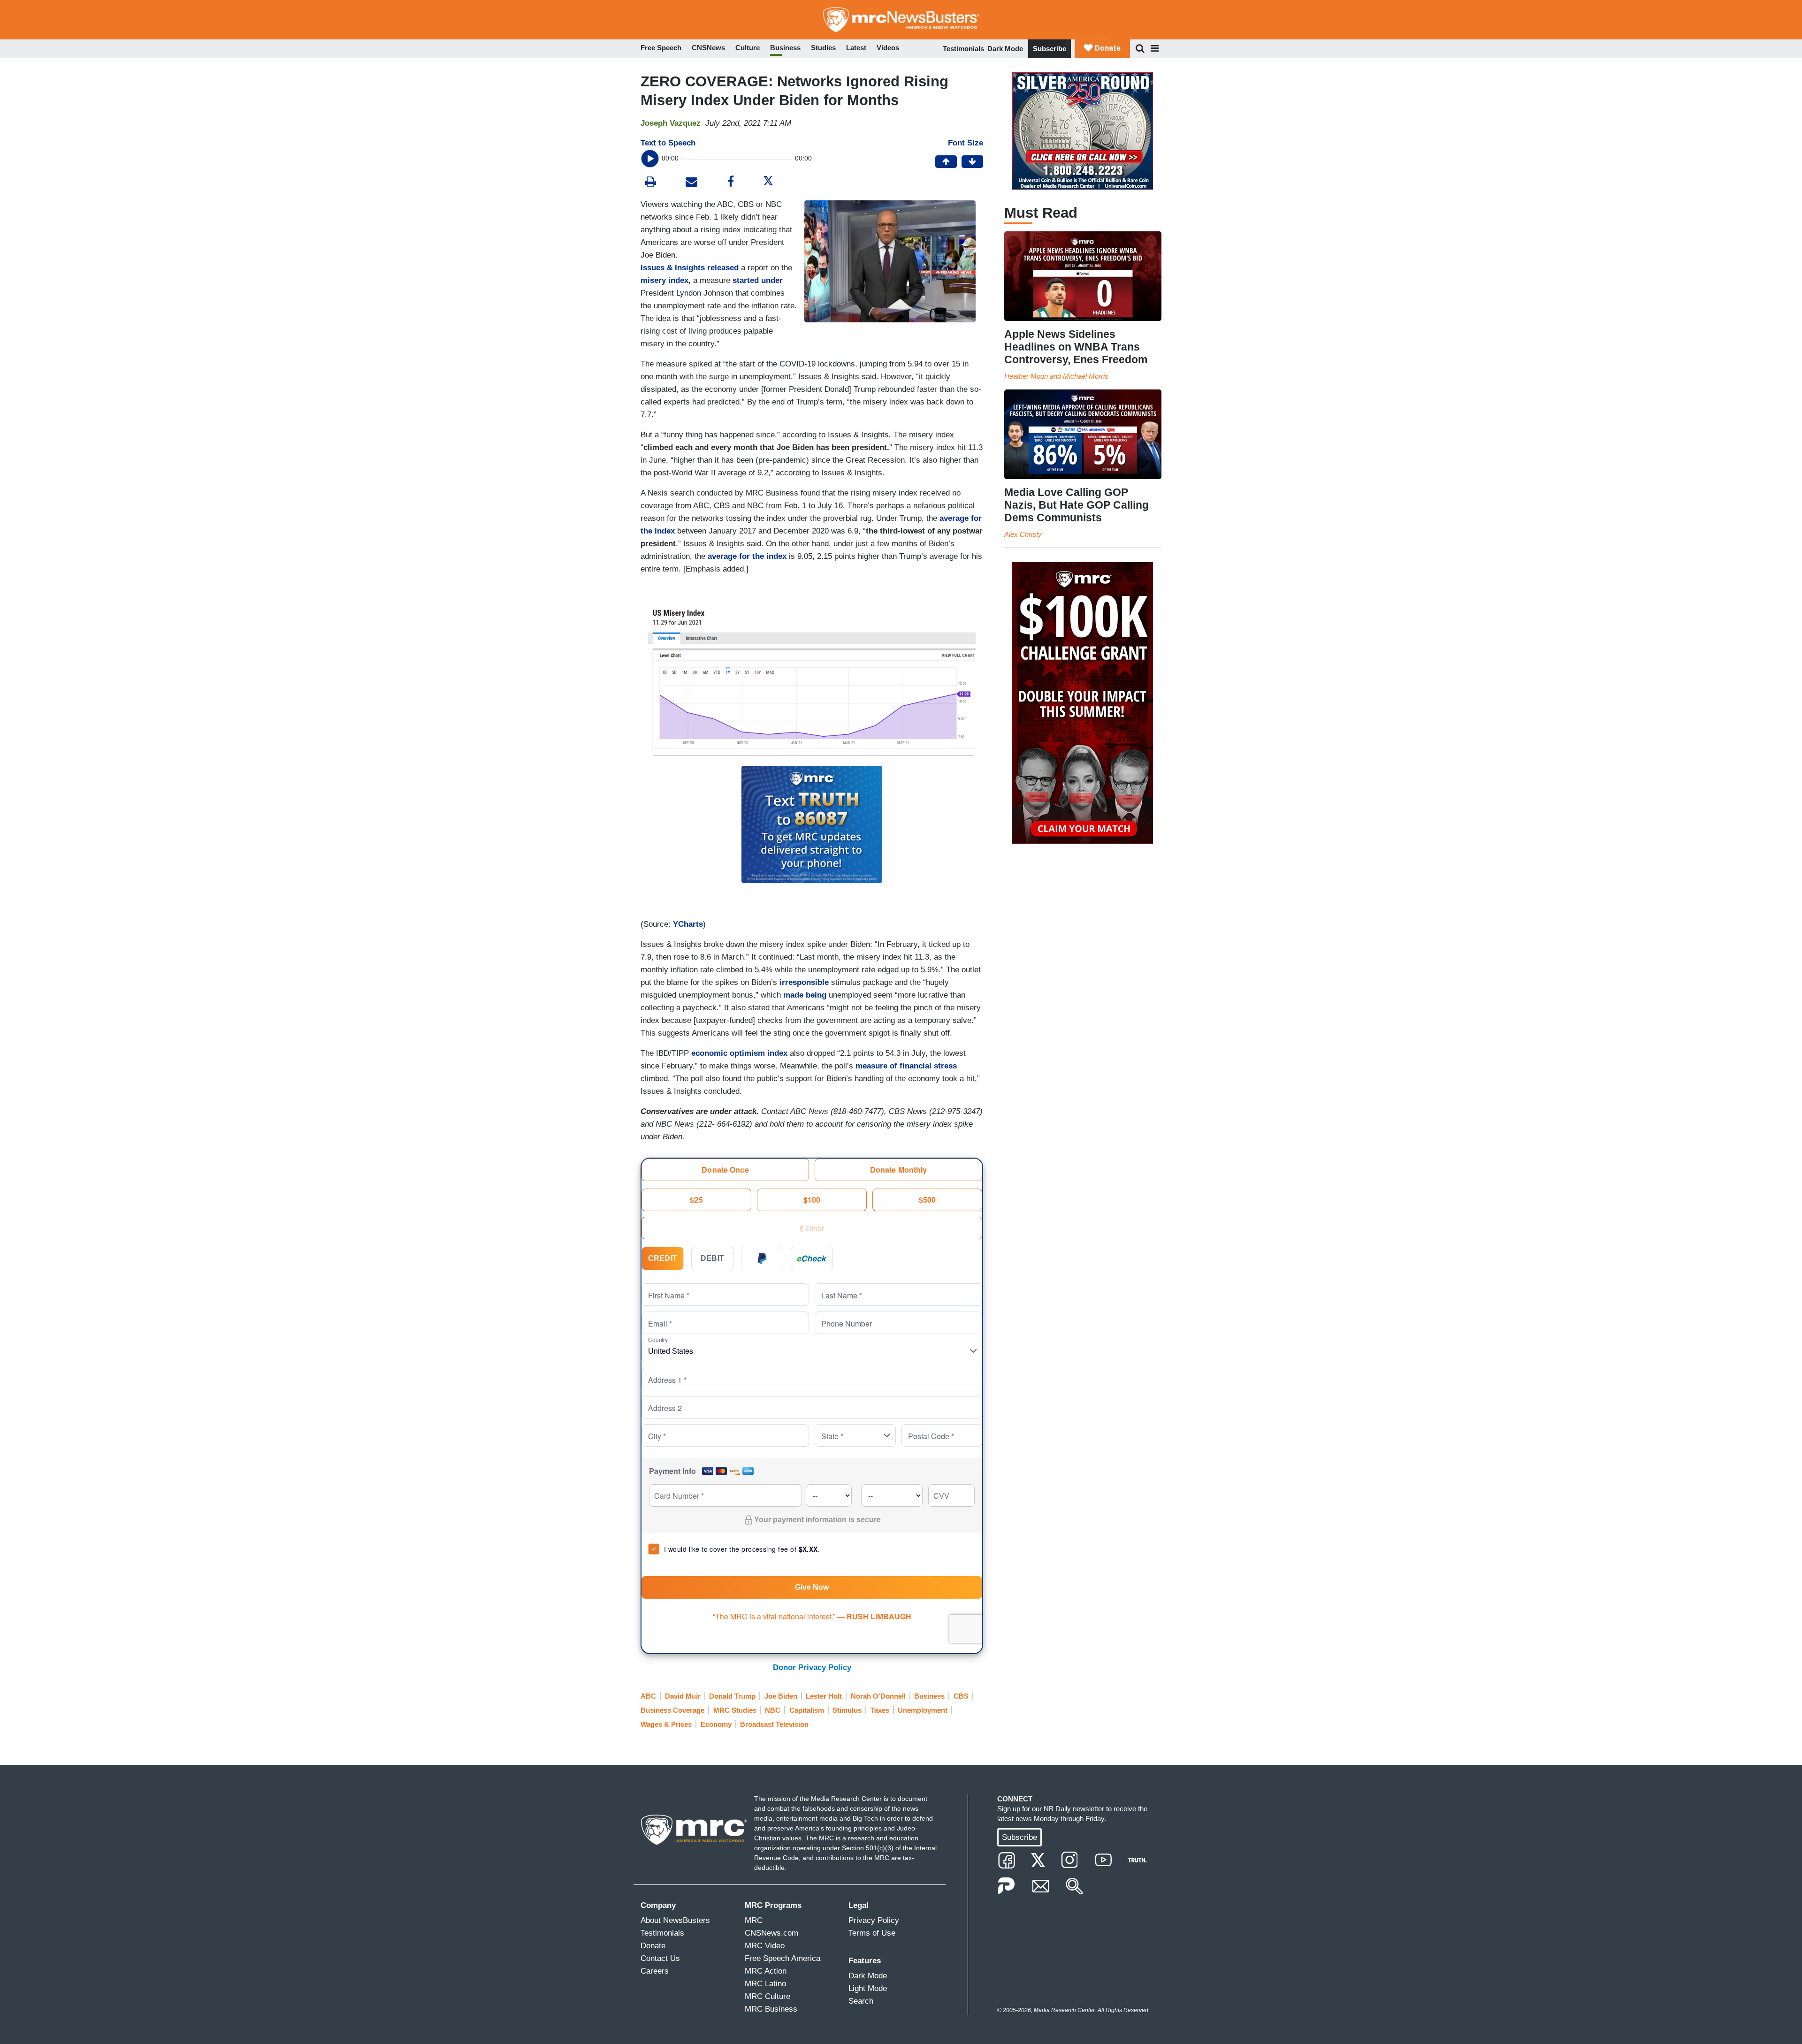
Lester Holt (824, 1696)
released (723, 268)
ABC (648, 1696)
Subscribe (1050, 49)
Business (929, 1696)
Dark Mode (1005, 49)
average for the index (746, 556)
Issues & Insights (673, 268)
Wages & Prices (666, 1724)
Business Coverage (672, 1710)
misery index (664, 280)
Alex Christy (1023, 534)
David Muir (683, 1696)
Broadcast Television (774, 1724)
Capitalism (807, 1710)
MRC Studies (735, 1710)
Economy (716, 1724)
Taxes (880, 1710)
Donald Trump (732, 1696)
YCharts (688, 924)
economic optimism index (739, 1053)
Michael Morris (1086, 376)
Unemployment (923, 1710)
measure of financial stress (906, 1066)
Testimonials (963, 49)
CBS (961, 1696)
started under (758, 280)
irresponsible (804, 982)
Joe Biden (781, 1696)
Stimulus (847, 1710)
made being (805, 995)
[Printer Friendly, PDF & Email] (691, 183)
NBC (773, 1710)
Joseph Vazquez (671, 123)
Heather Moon (1026, 376)
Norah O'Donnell (878, 1696)
